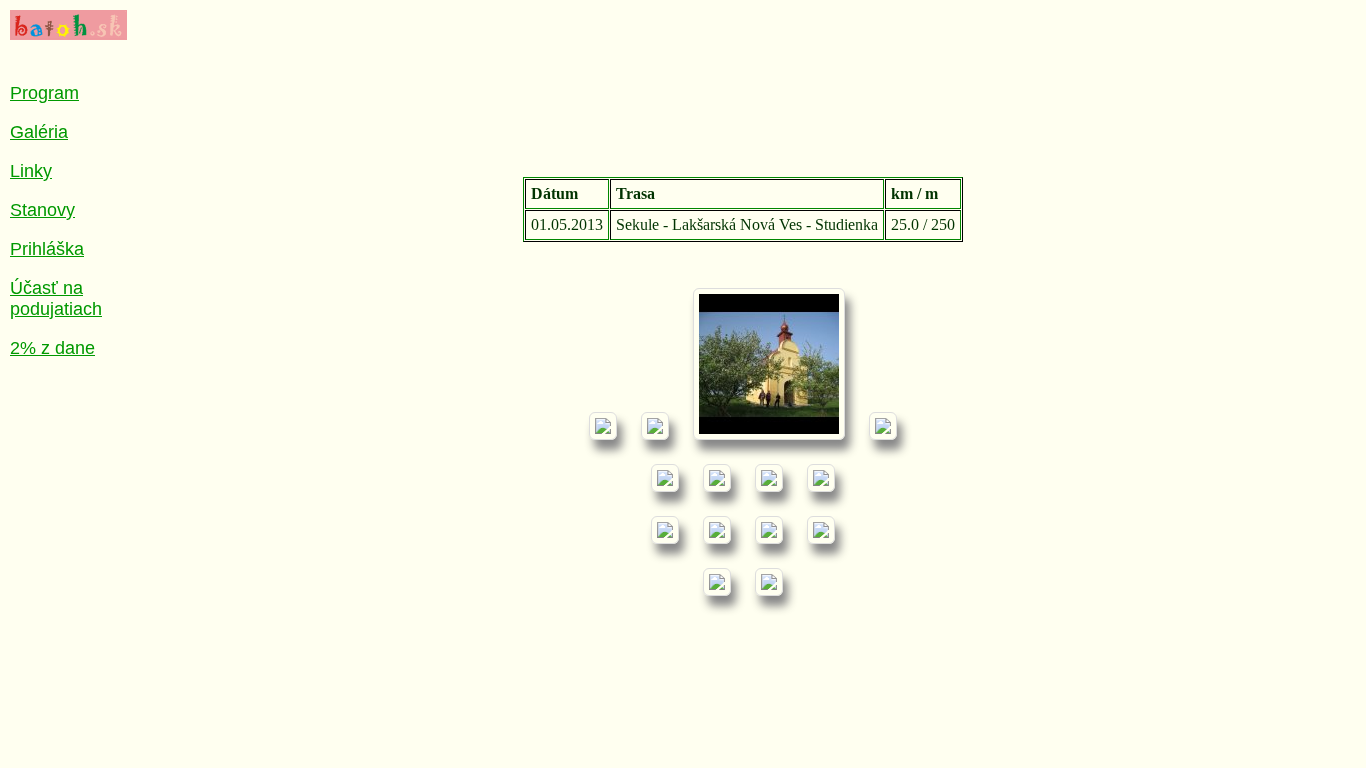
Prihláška (47, 249)
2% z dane (52, 348)
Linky (31, 171)
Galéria (39, 132)
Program (44, 93)
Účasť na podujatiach (56, 298)
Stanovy (42, 210)
